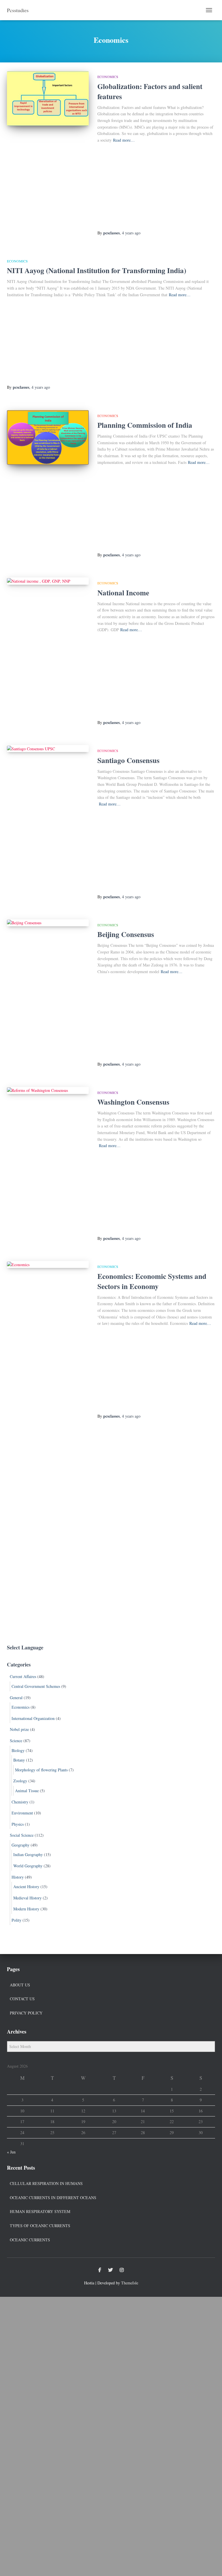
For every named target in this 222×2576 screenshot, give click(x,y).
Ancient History (26, 1887)
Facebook (100, 2270)
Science (16, 1741)
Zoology (20, 1781)
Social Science (22, 1835)
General (16, 1698)
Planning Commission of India (145, 425)
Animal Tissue (27, 1791)
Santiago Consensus (128, 760)
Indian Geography (28, 1854)
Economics (108, 77)
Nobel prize (19, 1729)
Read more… (124, 140)
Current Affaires (23, 1676)
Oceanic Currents (30, 2240)
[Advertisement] (156, 187)
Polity (16, 1920)
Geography (21, 1845)
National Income (123, 593)
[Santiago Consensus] (48, 749)
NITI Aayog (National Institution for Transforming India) (97, 270)
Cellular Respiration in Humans (46, 2183)
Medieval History (27, 1898)
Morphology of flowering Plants (41, 1770)
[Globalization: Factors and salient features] (48, 98)
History (18, 1877)
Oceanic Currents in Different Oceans (53, 2198)
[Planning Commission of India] (48, 437)
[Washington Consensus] (48, 1090)
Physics (18, 1824)
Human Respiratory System (40, 2211)
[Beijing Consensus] (48, 923)
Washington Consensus (133, 1102)
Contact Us (22, 1999)
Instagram (122, 2270)
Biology (18, 1750)
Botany (19, 1760)
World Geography (28, 1866)
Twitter (110, 2270)
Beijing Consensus (126, 934)
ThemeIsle (130, 2283)
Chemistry (20, 1802)
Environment (22, 1813)
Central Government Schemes (36, 1686)
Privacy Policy (26, 2013)
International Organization (33, 1718)
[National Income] (48, 581)
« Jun (11, 2152)
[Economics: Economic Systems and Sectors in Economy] (48, 1264)
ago (131, 233)
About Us (20, 1985)
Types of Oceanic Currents (40, 2226)
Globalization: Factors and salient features (150, 91)
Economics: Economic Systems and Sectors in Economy (152, 1281)
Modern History (26, 1909)
